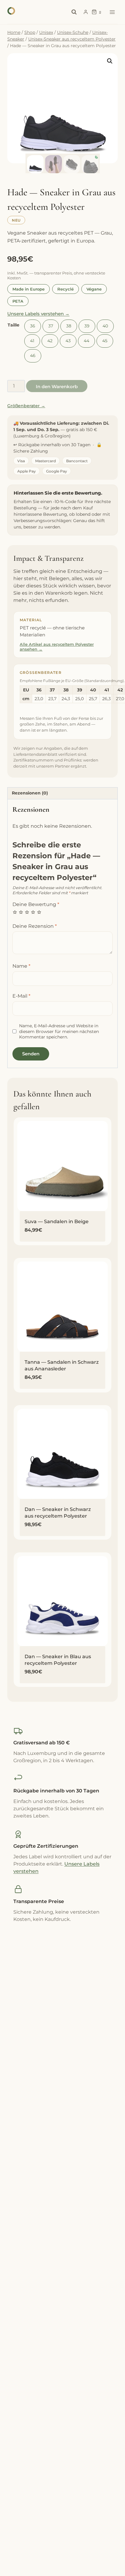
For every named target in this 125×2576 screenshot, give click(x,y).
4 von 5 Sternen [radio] (33, 912)
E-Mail (21, 996)
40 (105, 326)
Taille (14, 325)
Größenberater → (26, 406)
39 (87, 326)
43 (68, 341)
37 (51, 326)
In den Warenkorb (57, 387)
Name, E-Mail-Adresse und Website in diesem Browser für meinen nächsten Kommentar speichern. (59, 1031)
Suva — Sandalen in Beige (57, 1221)
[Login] (86, 12)
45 (105, 341)
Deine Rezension (35, 926)
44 (86, 341)
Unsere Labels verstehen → (38, 314)
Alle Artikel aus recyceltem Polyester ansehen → (57, 647)
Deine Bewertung (36, 904)
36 (33, 326)
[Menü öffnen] (112, 12)
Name (21, 966)
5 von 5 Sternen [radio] (39, 912)
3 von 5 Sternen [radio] (27, 912)
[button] (110, 61)
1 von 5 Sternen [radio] (15, 912)
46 (33, 356)
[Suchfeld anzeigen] (74, 12)
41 (32, 341)
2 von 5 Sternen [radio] (21, 912)
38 (69, 326)
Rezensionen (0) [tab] (30, 793)
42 (50, 341)
